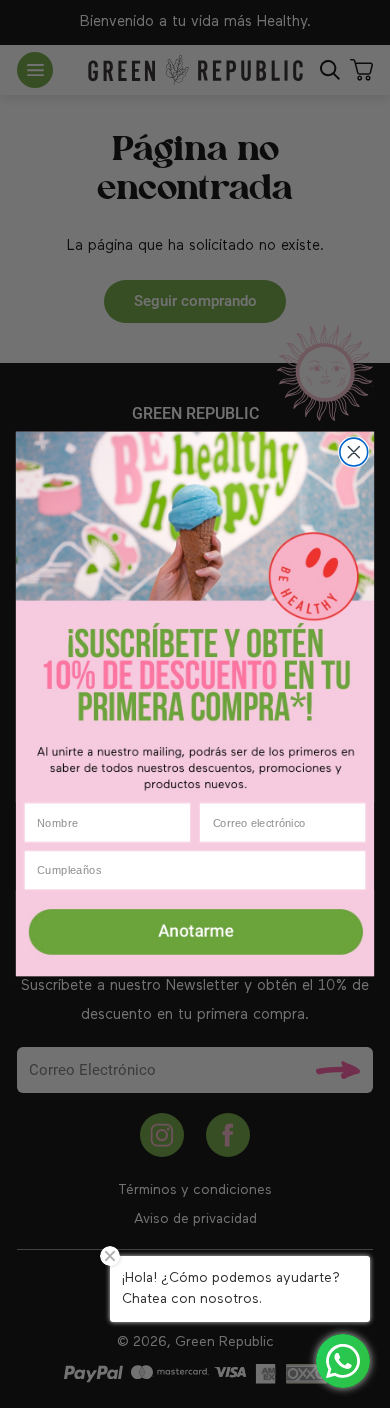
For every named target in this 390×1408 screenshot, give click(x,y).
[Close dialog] (354, 452)
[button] (195, 933)
